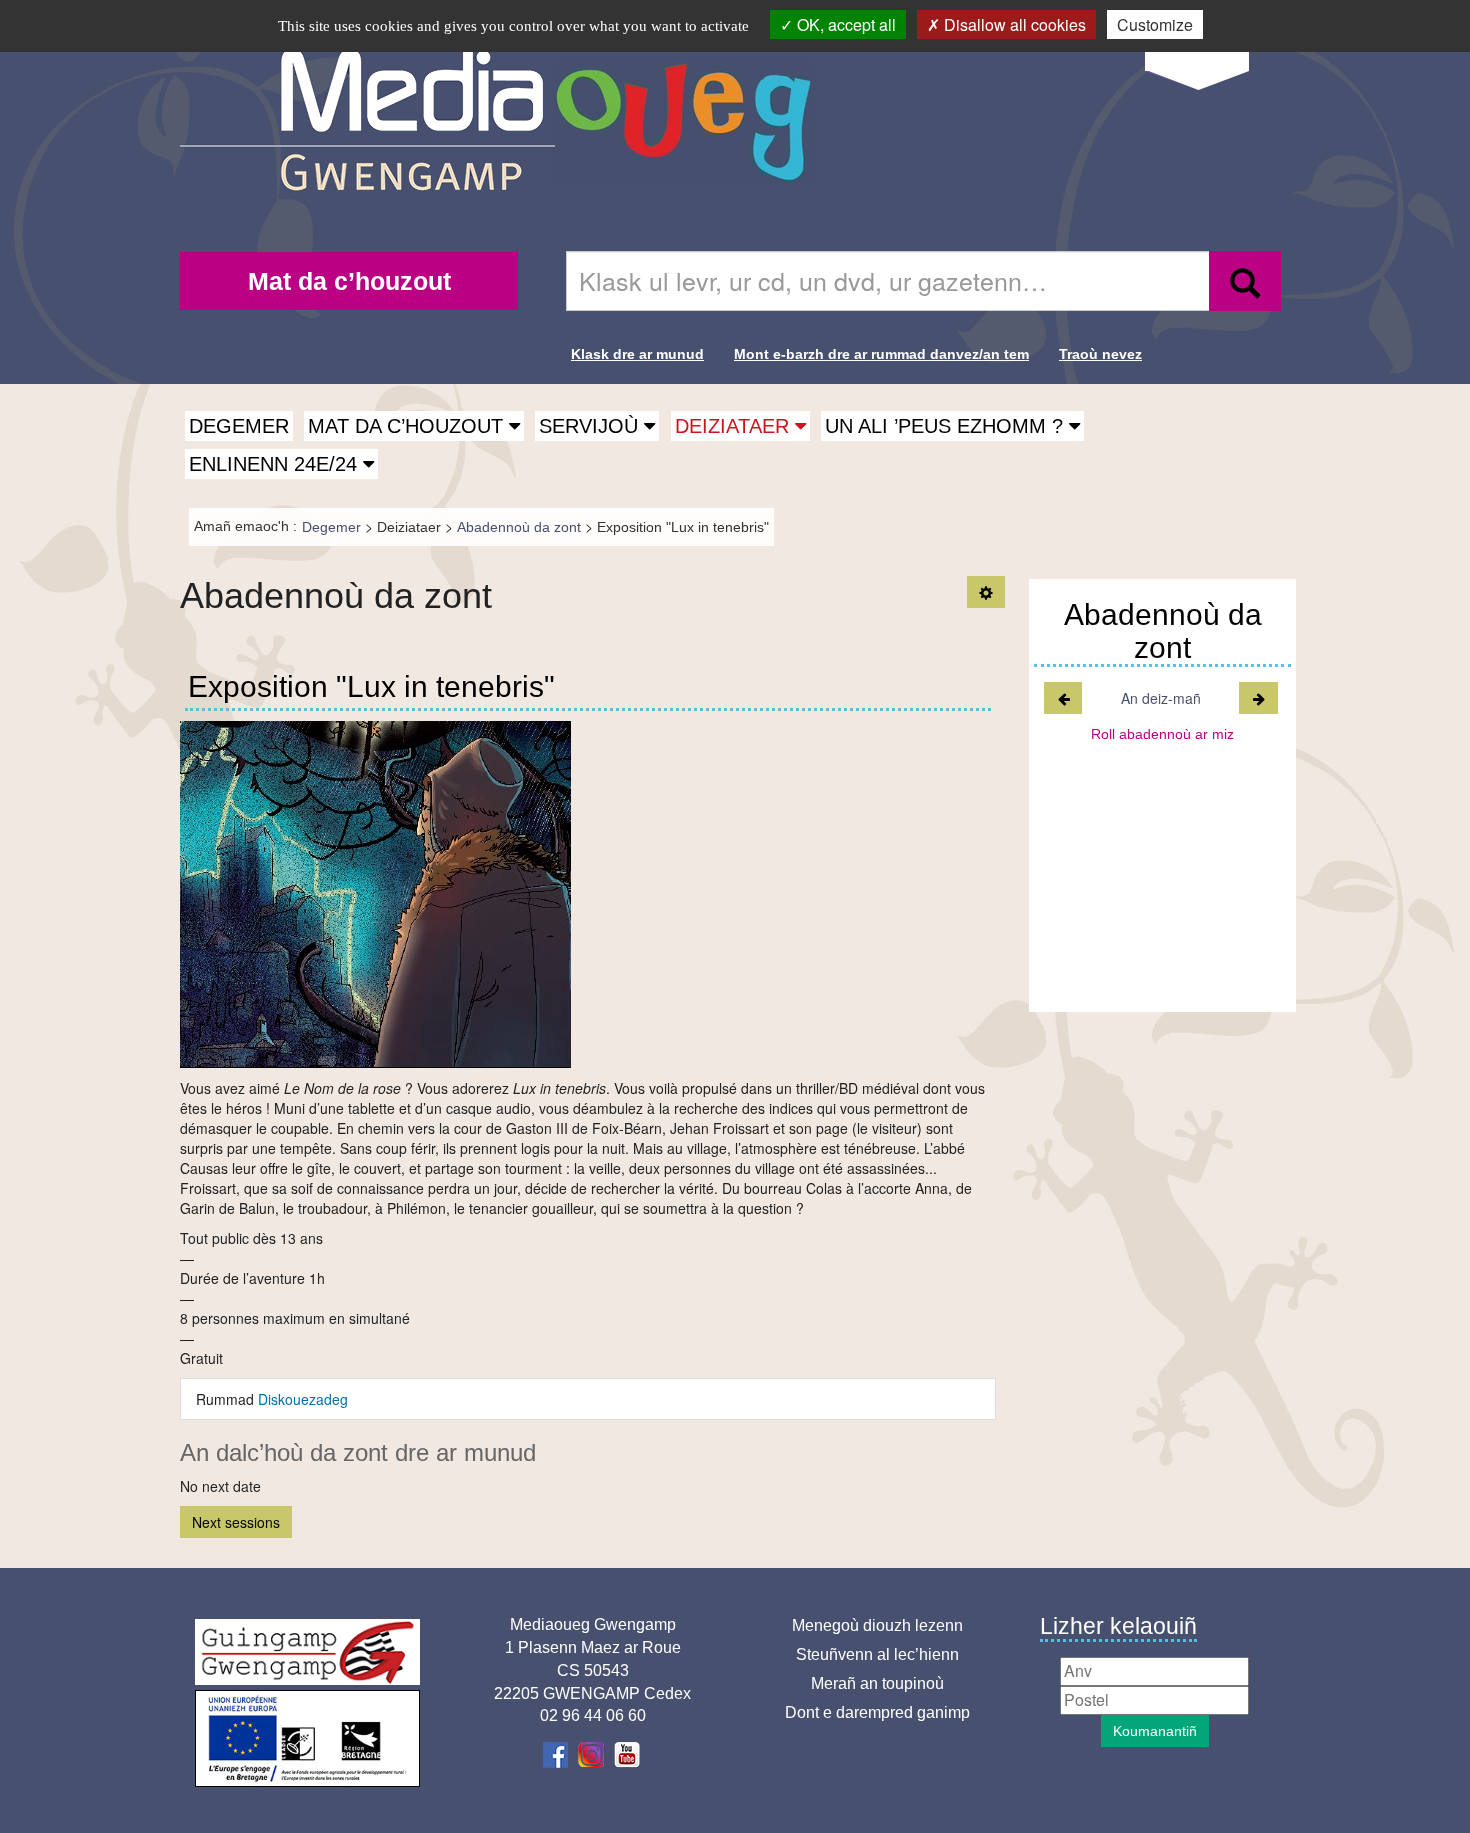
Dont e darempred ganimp (877, 1712)
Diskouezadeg (303, 1399)
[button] (414, 426)
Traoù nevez (1100, 354)
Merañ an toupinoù (877, 1683)
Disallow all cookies (1013, 24)
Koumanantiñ (1155, 1731)
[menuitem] (349, 281)
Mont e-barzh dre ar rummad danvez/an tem (881, 354)
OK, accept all (844, 24)
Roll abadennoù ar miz (1162, 734)
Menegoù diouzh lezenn (877, 1625)
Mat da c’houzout (349, 281)
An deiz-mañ (1161, 698)
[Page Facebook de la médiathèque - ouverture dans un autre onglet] (557, 1753)
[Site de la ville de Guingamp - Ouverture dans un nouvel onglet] (307, 1652)
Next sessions (236, 1522)
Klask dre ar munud (637, 354)
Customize (1155, 24)
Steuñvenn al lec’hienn (877, 1654)
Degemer (239, 426)
